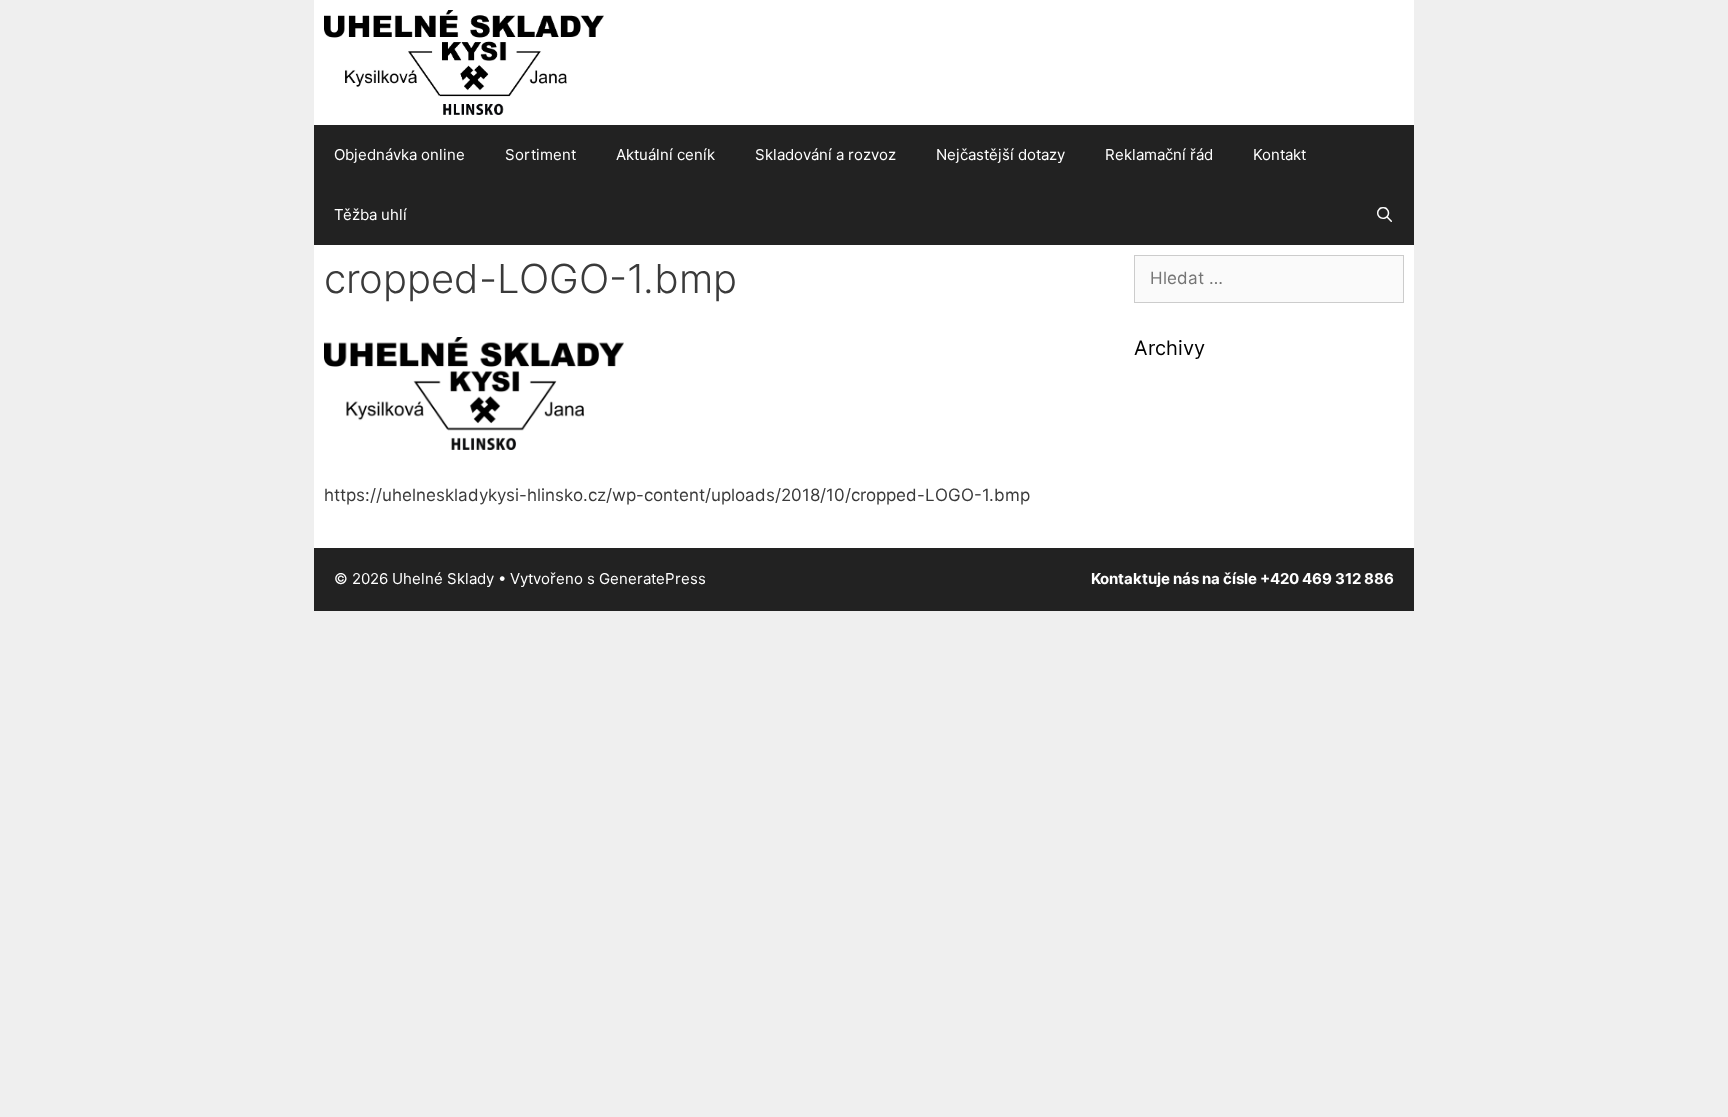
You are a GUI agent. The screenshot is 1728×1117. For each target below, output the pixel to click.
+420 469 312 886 (1327, 578)
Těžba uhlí (370, 214)
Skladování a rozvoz (825, 154)
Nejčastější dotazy (1000, 154)
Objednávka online (399, 154)
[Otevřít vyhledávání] (1384, 215)
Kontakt (1279, 154)
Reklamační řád (1159, 154)
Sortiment (540, 154)
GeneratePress (652, 578)
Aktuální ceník (665, 154)
